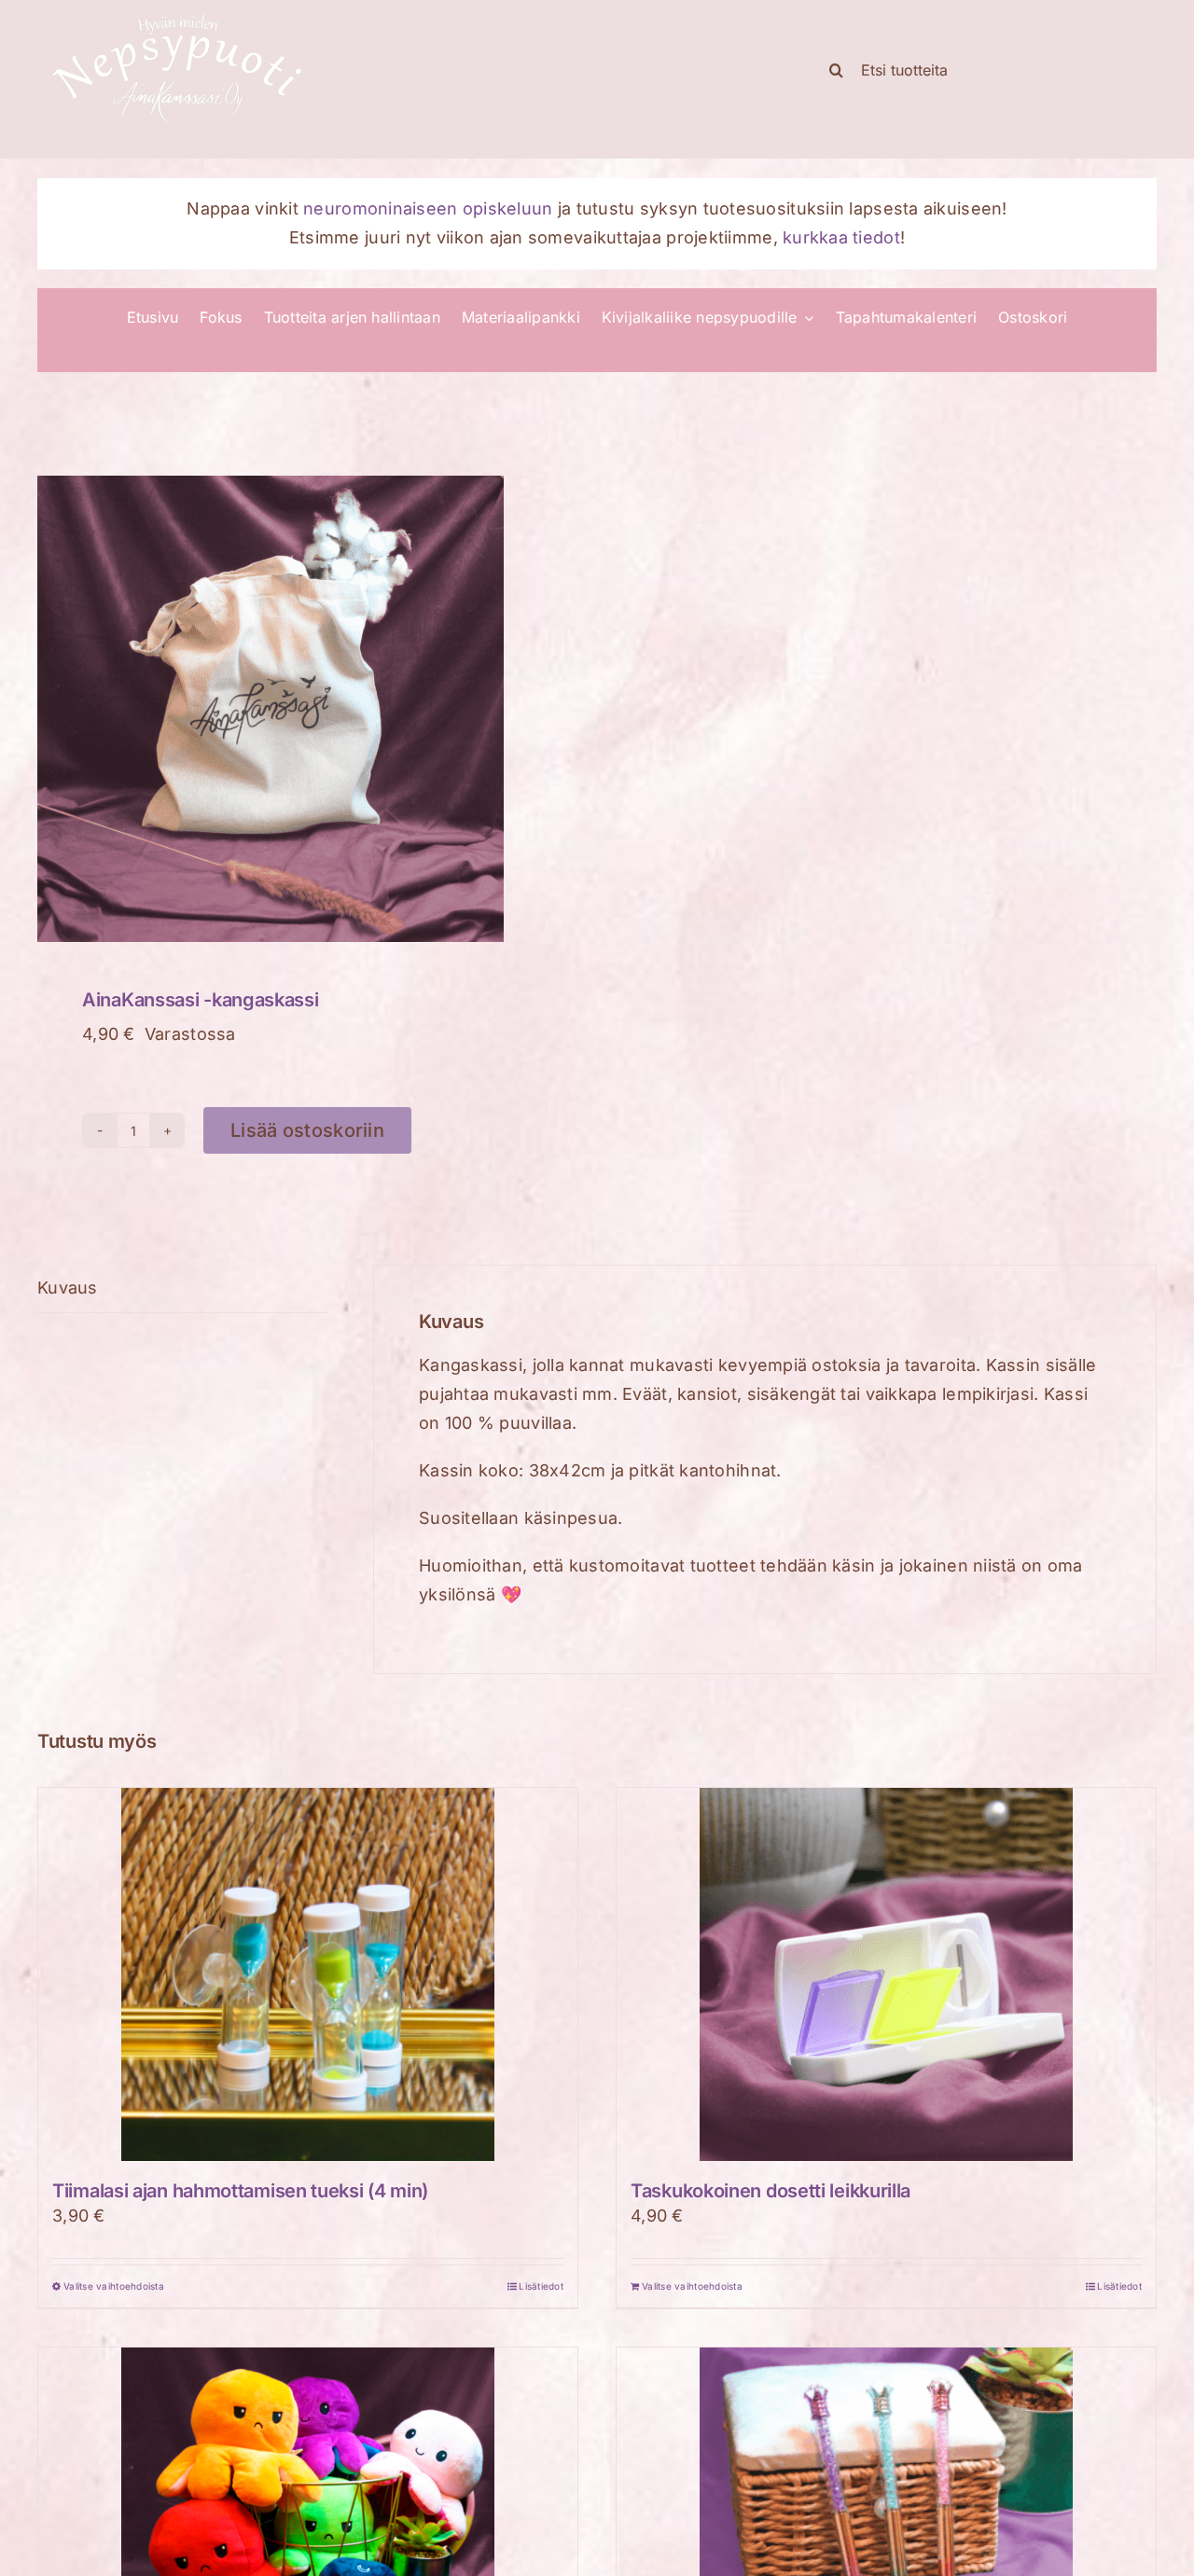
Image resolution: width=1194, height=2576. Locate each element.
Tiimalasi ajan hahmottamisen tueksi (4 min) (240, 2191)
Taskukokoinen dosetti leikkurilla (771, 2191)
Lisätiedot (541, 2286)
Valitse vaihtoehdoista (114, 2286)
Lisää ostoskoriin (307, 1130)
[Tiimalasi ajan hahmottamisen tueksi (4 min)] (308, 1974)
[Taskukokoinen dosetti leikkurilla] (886, 1974)
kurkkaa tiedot (841, 237)
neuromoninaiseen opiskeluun (428, 208)
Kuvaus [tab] (68, 1288)
